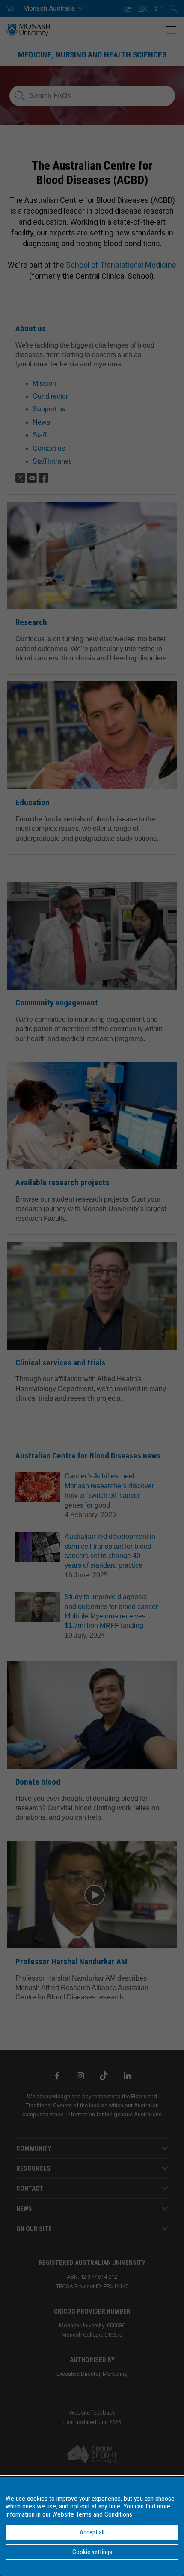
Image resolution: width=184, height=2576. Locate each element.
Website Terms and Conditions (92, 2514)
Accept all (92, 2532)
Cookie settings (92, 2552)
